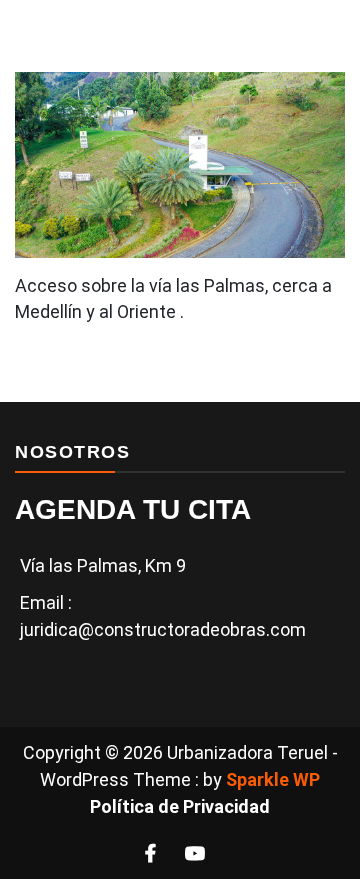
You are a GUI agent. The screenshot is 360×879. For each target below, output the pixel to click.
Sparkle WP (273, 779)
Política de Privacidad (180, 806)
